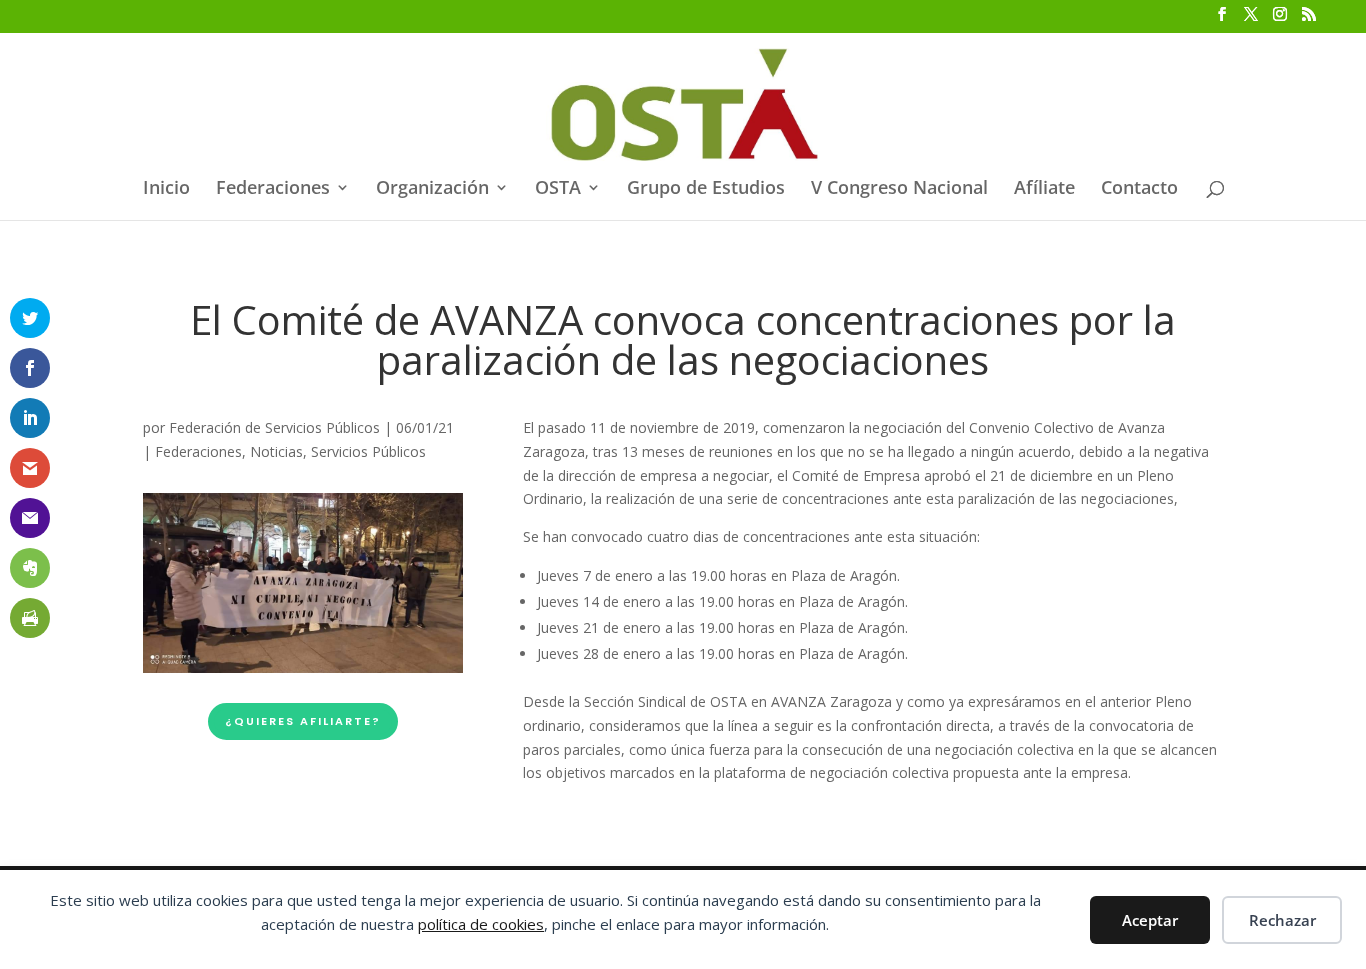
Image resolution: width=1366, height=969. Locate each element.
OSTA (558, 189)
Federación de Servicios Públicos (274, 427)
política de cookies (481, 924)
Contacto (1139, 189)
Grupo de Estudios (706, 189)
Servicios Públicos (368, 451)
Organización (432, 189)
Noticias (276, 451)
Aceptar (1150, 920)
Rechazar (1282, 920)
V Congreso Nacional (899, 189)
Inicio (166, 189)
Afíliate (1044, 189)
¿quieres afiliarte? (303, 721)
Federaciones (273, 189)
